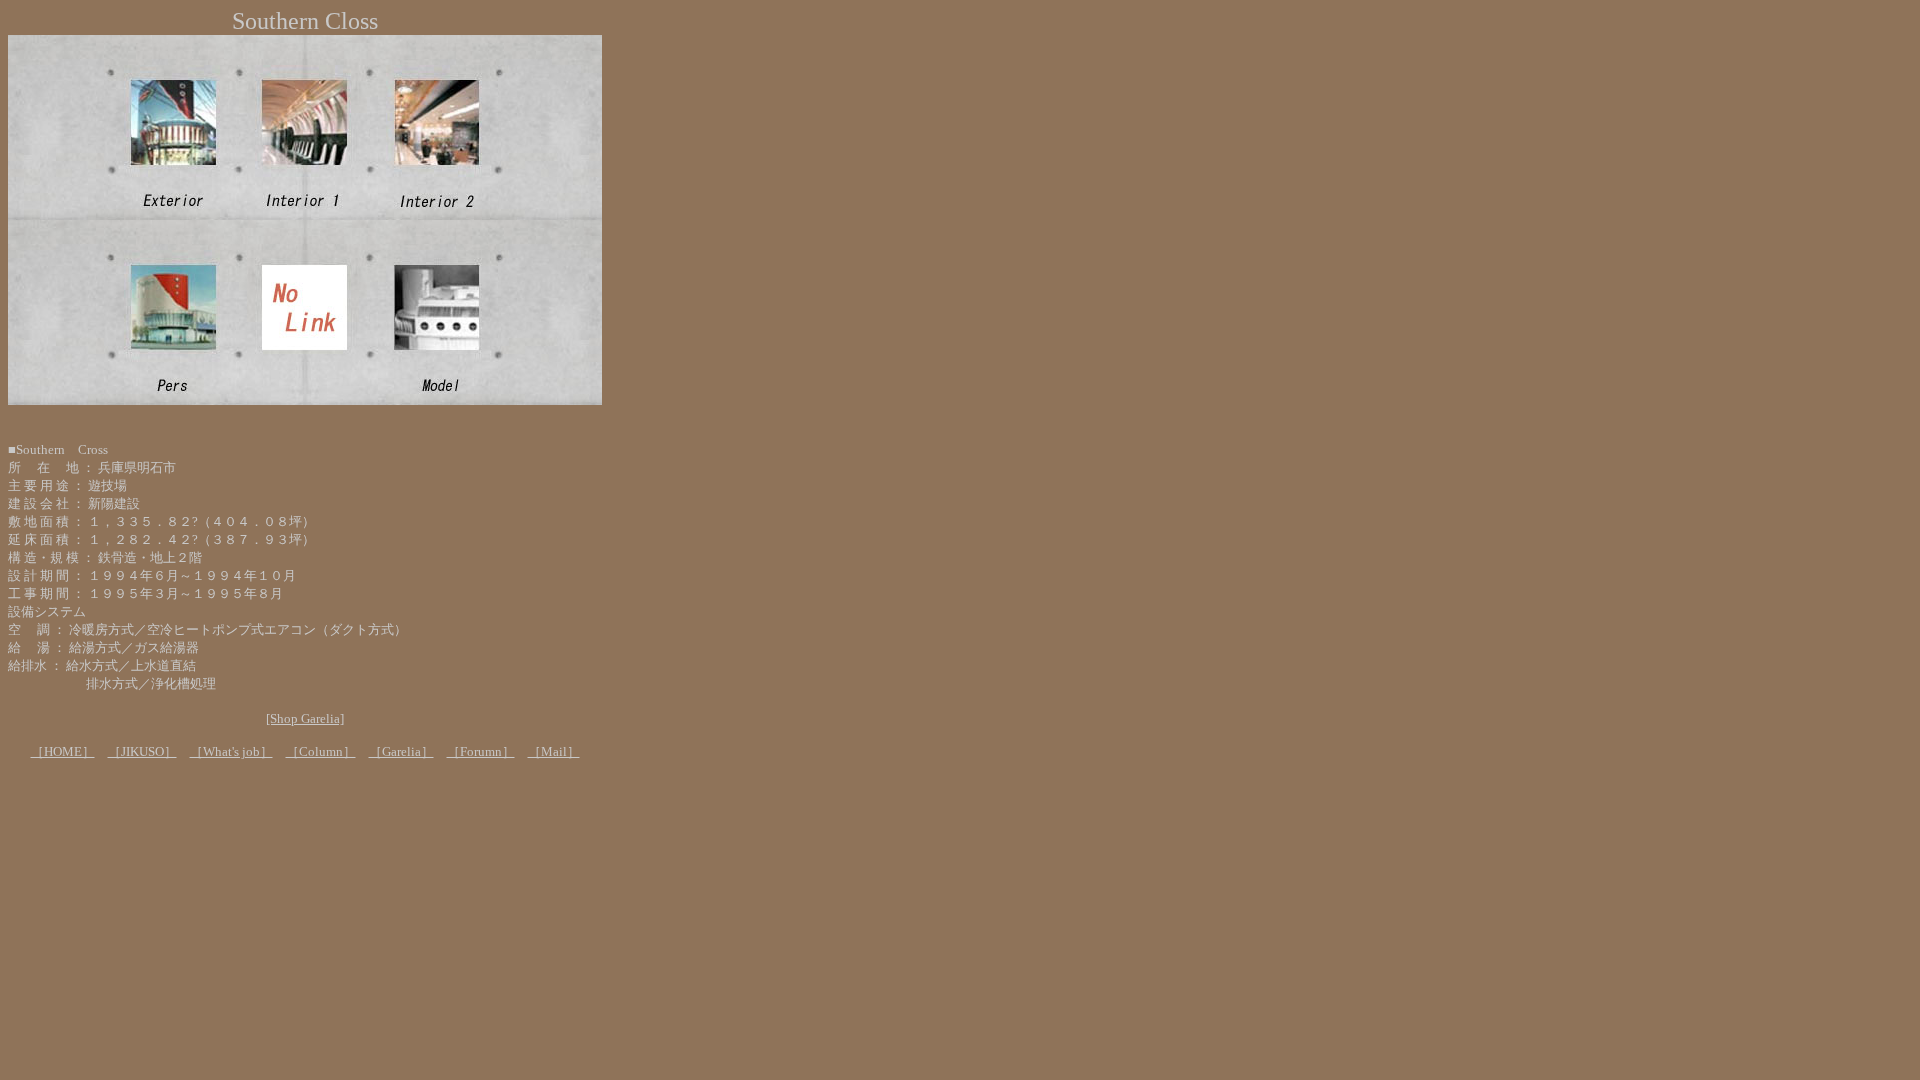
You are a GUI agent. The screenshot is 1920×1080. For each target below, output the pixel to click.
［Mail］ (554, 751)
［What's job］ (231, 751)
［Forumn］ (481, 751)
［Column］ (321, 751)
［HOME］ (63, 751)
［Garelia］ (401, 751)
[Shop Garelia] (305, 718)
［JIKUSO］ (142, 751)
